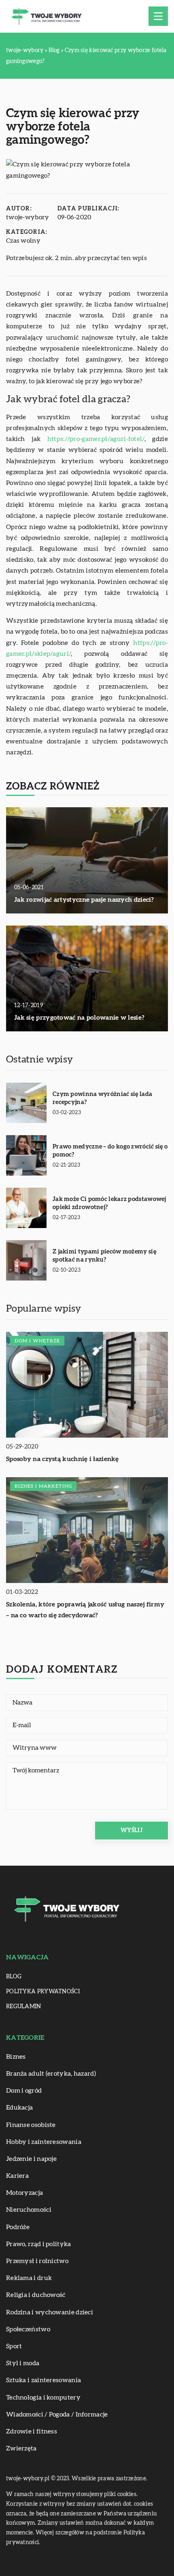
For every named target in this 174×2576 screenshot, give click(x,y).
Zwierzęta (21, 2448)
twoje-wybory (28, 217)
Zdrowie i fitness (32, 2431)
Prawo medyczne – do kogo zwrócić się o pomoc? (110, 1151)
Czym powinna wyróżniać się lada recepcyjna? (102, 1098)
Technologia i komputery (43, 2398)
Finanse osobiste (31, 2125)
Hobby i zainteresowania (44, 2142)
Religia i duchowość (36, 2295)
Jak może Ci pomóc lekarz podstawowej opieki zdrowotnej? (109, 1203)
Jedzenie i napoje (31, 2159)
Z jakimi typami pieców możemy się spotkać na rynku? (104, 1256)
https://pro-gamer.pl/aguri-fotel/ (96, 439)
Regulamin (24, 2007)
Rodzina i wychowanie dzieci (50, 2312)
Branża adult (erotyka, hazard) (51, 2074)
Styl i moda (23, 2363)
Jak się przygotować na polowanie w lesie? (79, 1018)
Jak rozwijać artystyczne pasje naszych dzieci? (84, 900)
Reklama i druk (29, 2278)
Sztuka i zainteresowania (43, 2380)
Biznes (16, 2057)
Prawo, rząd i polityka (39, 2244)
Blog (14, 1977)
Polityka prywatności (43, 1992)
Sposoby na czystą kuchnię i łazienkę (63, 1459)
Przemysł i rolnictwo (37, 2261)
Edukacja (19, 2108)
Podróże (18, 2227)
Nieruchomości (29, 2210)
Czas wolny (23, 241)
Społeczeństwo (28, 2329)
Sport (14, 2346)
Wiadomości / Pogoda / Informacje (57, 2414)
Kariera (17, 2176)
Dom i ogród (24, 2091)
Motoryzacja (24, 2193)
